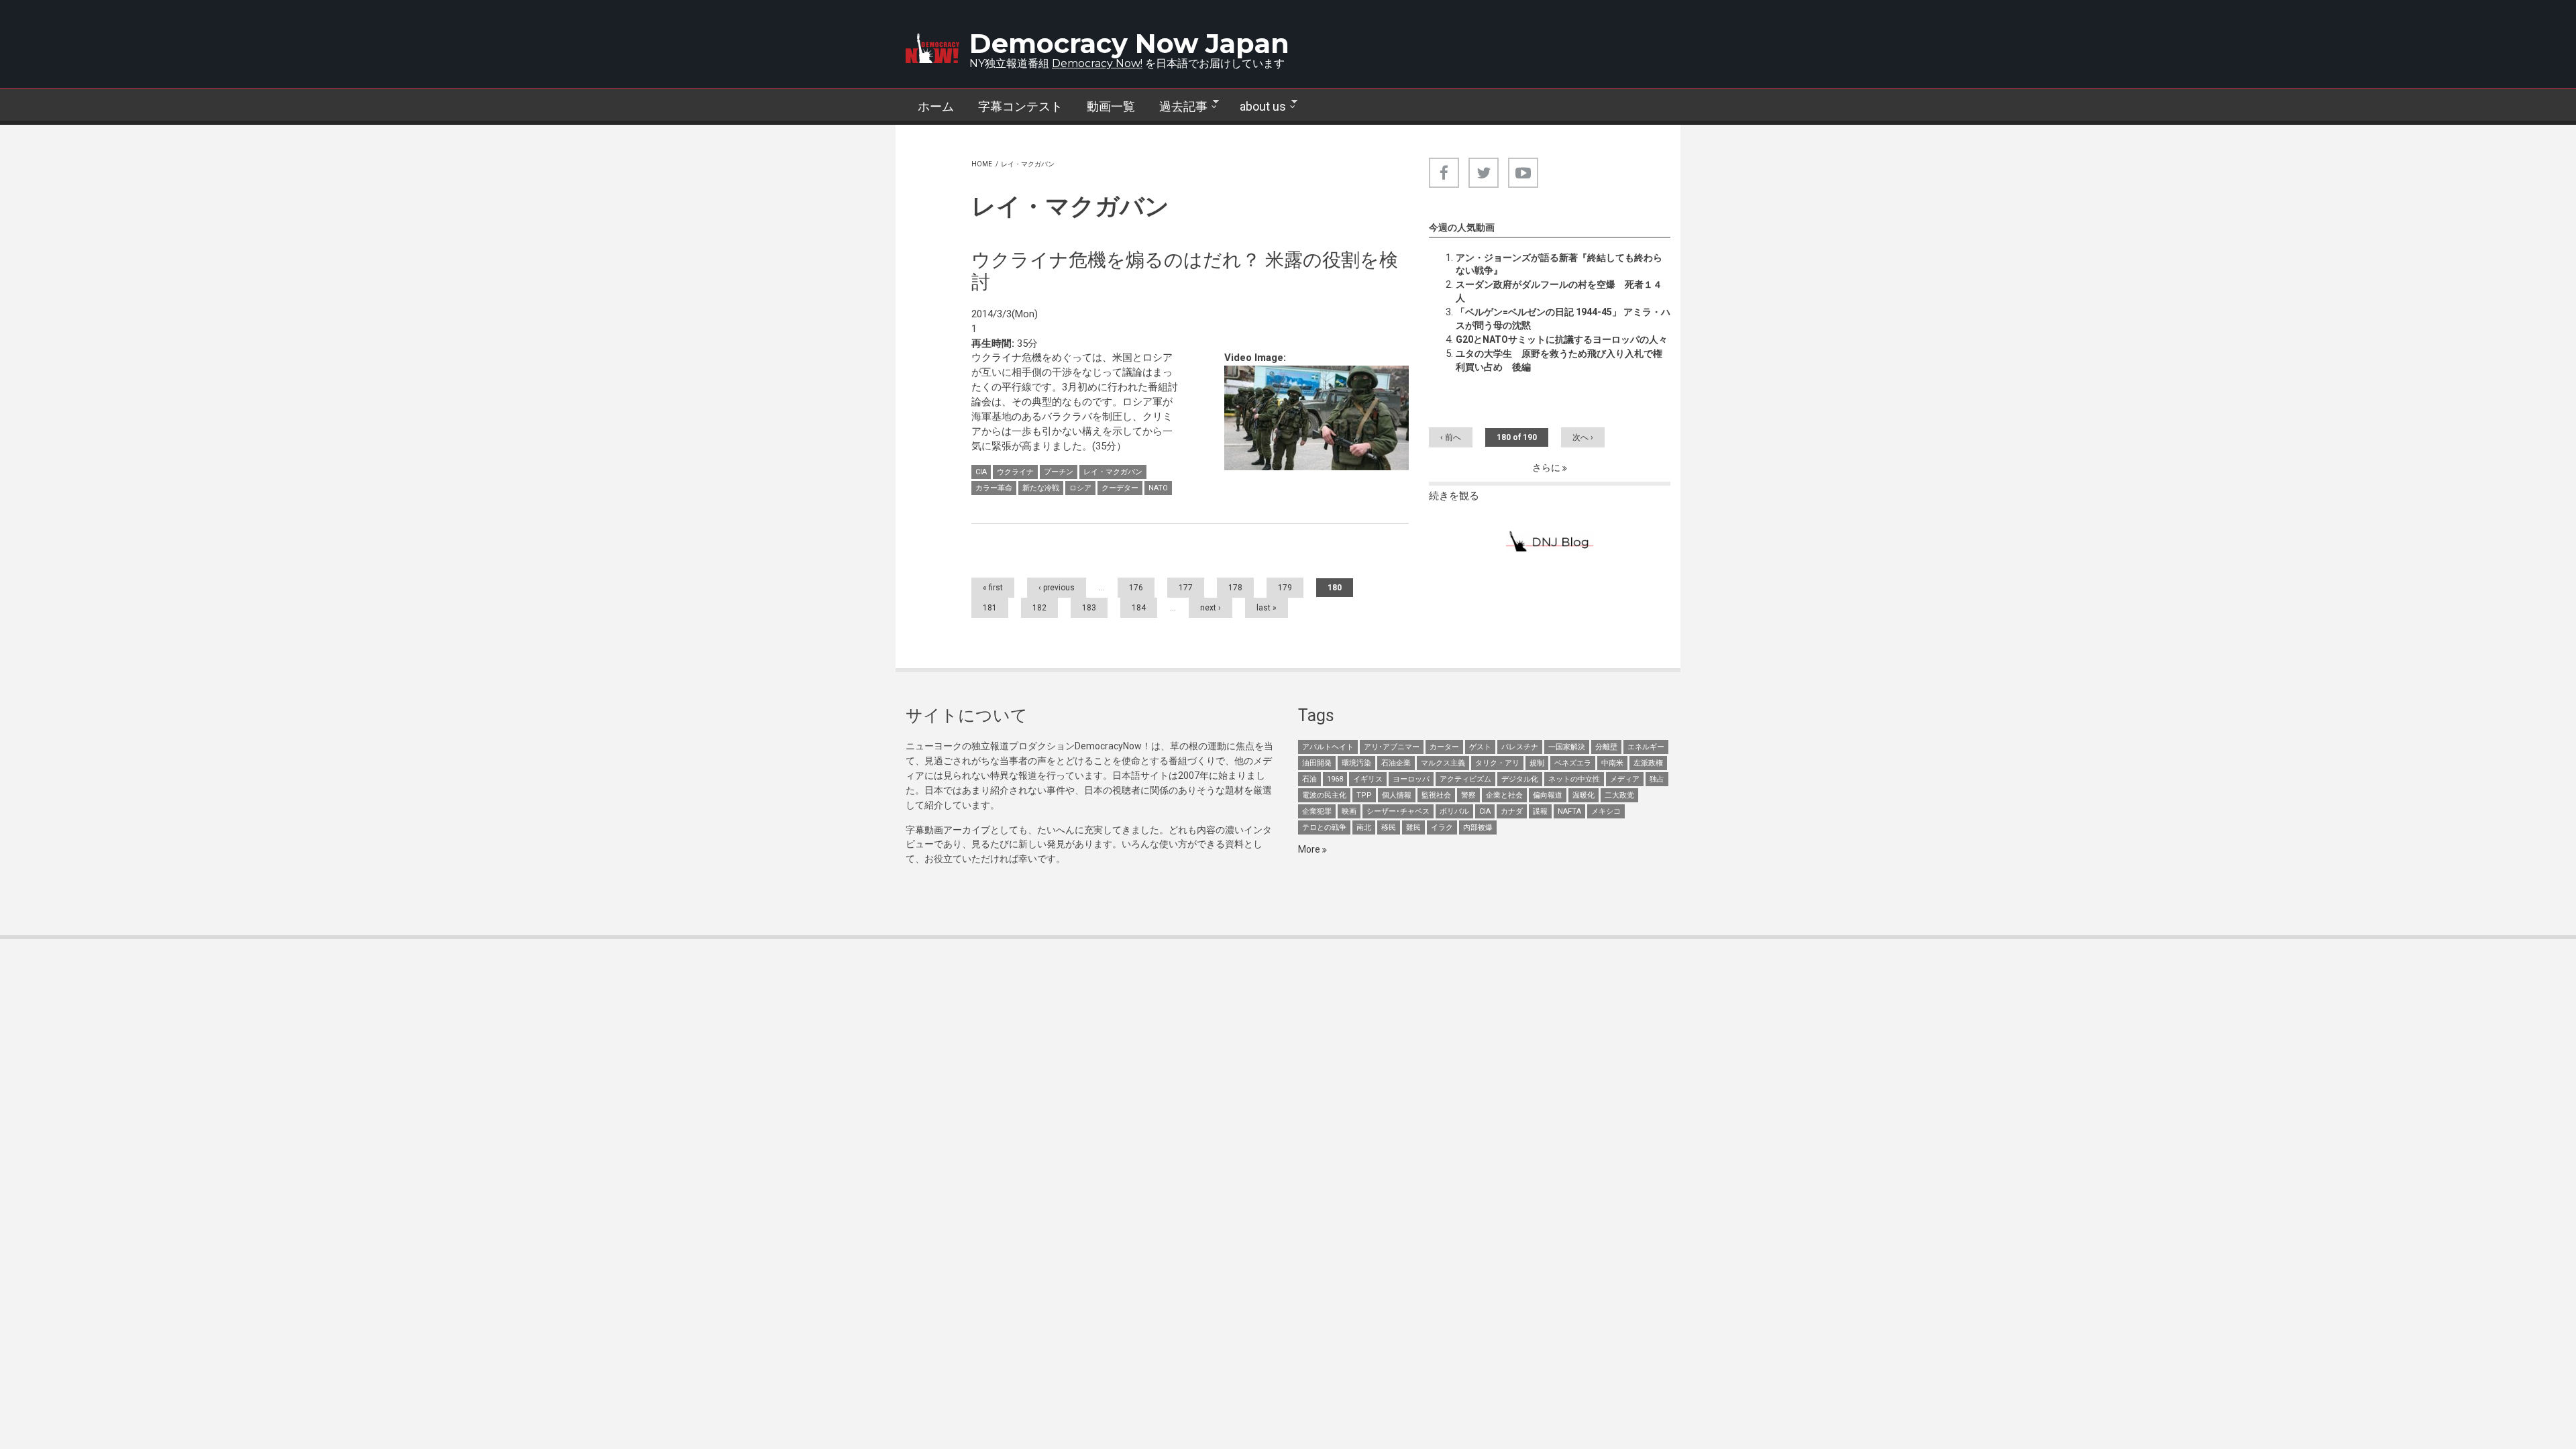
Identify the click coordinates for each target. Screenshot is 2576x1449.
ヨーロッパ (1411, 779)
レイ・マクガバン (1113, 472)
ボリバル (1454, 811)
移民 (1389, 827)
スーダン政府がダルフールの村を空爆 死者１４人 (1559, 291)
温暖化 (1584, 795)
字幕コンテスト (1020, 106)
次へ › (1583, 437)
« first (993, 588)
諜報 (1540, 811)
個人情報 (1397, 795)
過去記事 (1177, 107)
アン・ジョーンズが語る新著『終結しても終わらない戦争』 (1559, 264)
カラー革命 (994, 488)
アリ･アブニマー (1392, 747)
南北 (1364, 827)
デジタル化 (1520, 779)
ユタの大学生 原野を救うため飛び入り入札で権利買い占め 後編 (1559, 360)
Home (982, 164)
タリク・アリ (1497, 763)
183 (1089, 608)
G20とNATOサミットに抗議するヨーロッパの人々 (1562, 339)
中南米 (1612, 763)
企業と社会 (1504, 795)
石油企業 (1396, 763)
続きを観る (1454, 496)
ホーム (936, 106)
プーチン (1059, 472)
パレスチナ (1520, 747)
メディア (1625, 779)
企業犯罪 (1317, 811)
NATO (1158, 488)
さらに (1547, 468)
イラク (1442, 827)
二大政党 (1619, 795)
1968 (1335, 779)
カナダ (1512, 811)
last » (1267, 608)
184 (1139, 608)
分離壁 (1606, 747)
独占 (1657, 779)
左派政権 (1648, 763)
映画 (1349, 811)
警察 (1468, 795)
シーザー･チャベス (1398, 811)
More (1310, 849)
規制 (1537, 763)
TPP (1364, 795)
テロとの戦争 (1324, 827)
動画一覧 (1111, 106)
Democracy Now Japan (1129, 43)
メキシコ (1606, 811)
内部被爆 (1478, 827)
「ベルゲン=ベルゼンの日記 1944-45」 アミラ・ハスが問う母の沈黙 (1563, 319)
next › (1211, 608)
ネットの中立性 (1574, 779)
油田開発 (1317, 763)
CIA (981, 472)
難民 (1413, 827)
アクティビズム (1465, 779)
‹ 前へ (1451, 437)
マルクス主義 (1443, 763)
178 (1235, 588)
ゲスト (1480, 747)
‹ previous (1057, 588)
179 (1285, 588)
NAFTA (1569, 811)
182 (1039, 608)
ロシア (1080, 488)
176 (1136, 588)
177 (1186, 588)
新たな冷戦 (1041, 488)
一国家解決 (1567, 747)
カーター (1444, 747)
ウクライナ (1015, 472)
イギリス (1368, 779)
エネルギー (1646, 747)
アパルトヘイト (1328, 747)
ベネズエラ (1573, 763)
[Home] (932, 48)
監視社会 (1436, 795)
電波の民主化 (1324, 795)
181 (990, 608)
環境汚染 (1356, 763)
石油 (1309, 779)
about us (1257, 107)
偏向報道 (1548, 795)
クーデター (1120, 488)
